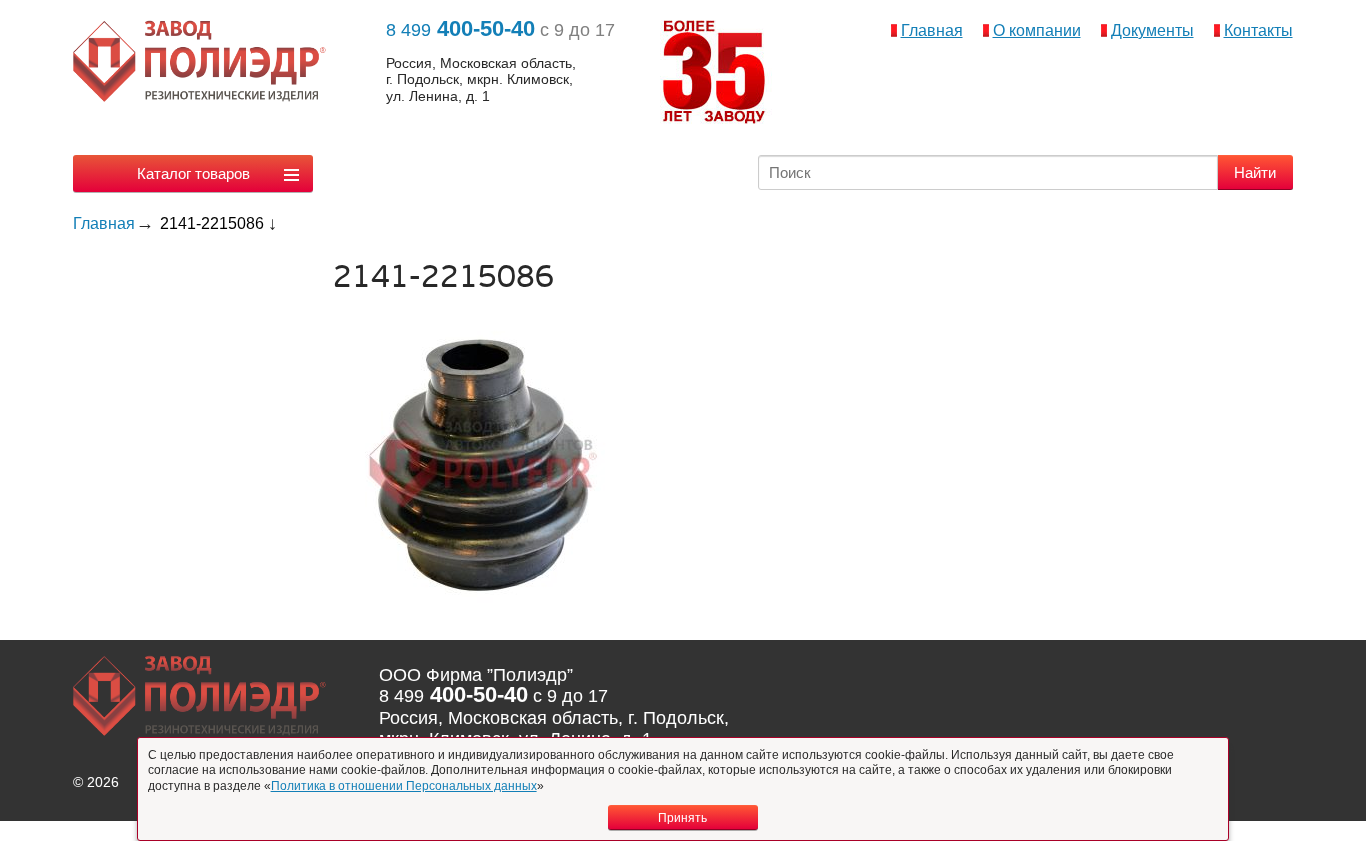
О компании (1037, 30)
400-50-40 (460, 28)
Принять (682, 818)
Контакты (1258, 30)
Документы (1152, 30)
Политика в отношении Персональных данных (404, 786)
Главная (932, 30)
